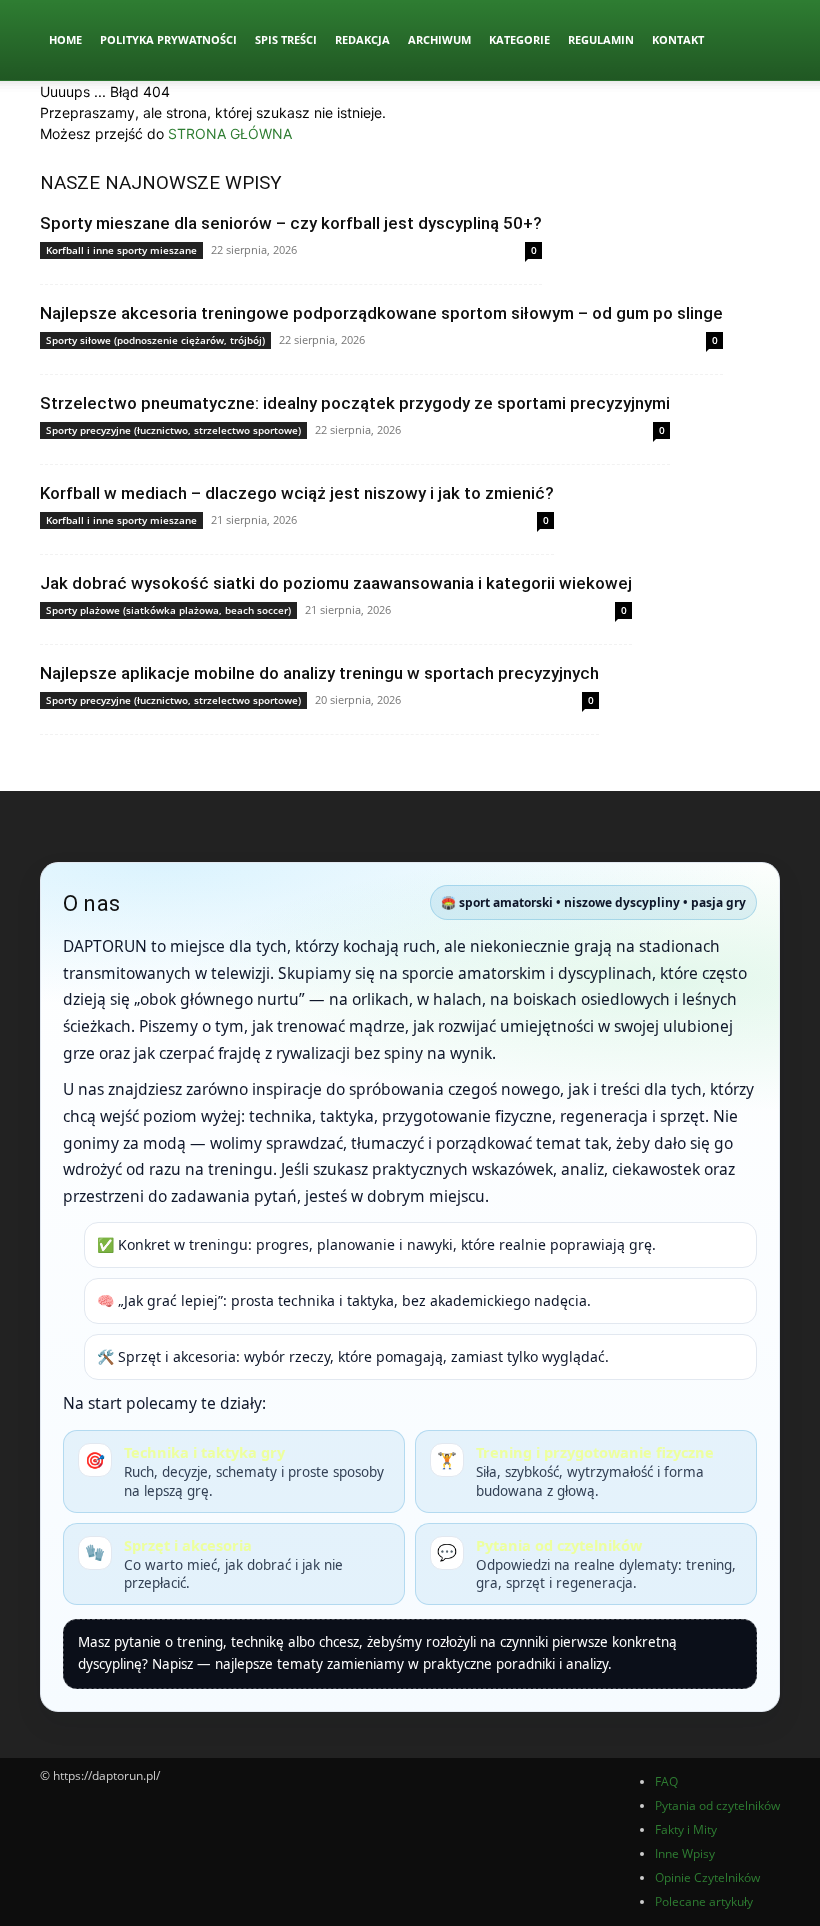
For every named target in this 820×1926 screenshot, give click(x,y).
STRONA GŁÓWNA (230, 133)
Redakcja (362, 39)
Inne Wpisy (685, 1853)
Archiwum (439, 39)
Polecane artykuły (704, 1901)
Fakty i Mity (686, 1829)
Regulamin (601, 39)
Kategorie (519, 39)
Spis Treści (286, 39)
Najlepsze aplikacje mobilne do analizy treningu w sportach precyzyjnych (319, 673)
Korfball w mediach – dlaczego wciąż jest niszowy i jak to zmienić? (297, 493)
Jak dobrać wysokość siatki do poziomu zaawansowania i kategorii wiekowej (336, 583)
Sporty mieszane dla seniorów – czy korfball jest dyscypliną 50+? (291, 223)
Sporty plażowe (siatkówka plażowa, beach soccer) (168, 610)
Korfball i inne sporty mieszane (121, 250)
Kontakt (678, 39)
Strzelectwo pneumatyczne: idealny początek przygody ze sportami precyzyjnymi (355, 403)
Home (65, 39)
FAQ (666, 1781)
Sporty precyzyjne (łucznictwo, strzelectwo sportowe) (173, 430)
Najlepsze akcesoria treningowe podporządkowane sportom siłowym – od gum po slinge (381, 313)
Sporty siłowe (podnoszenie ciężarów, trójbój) (155, 340)
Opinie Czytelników (707, 1877)
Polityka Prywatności (168, 39)
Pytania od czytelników (717, 1805)
